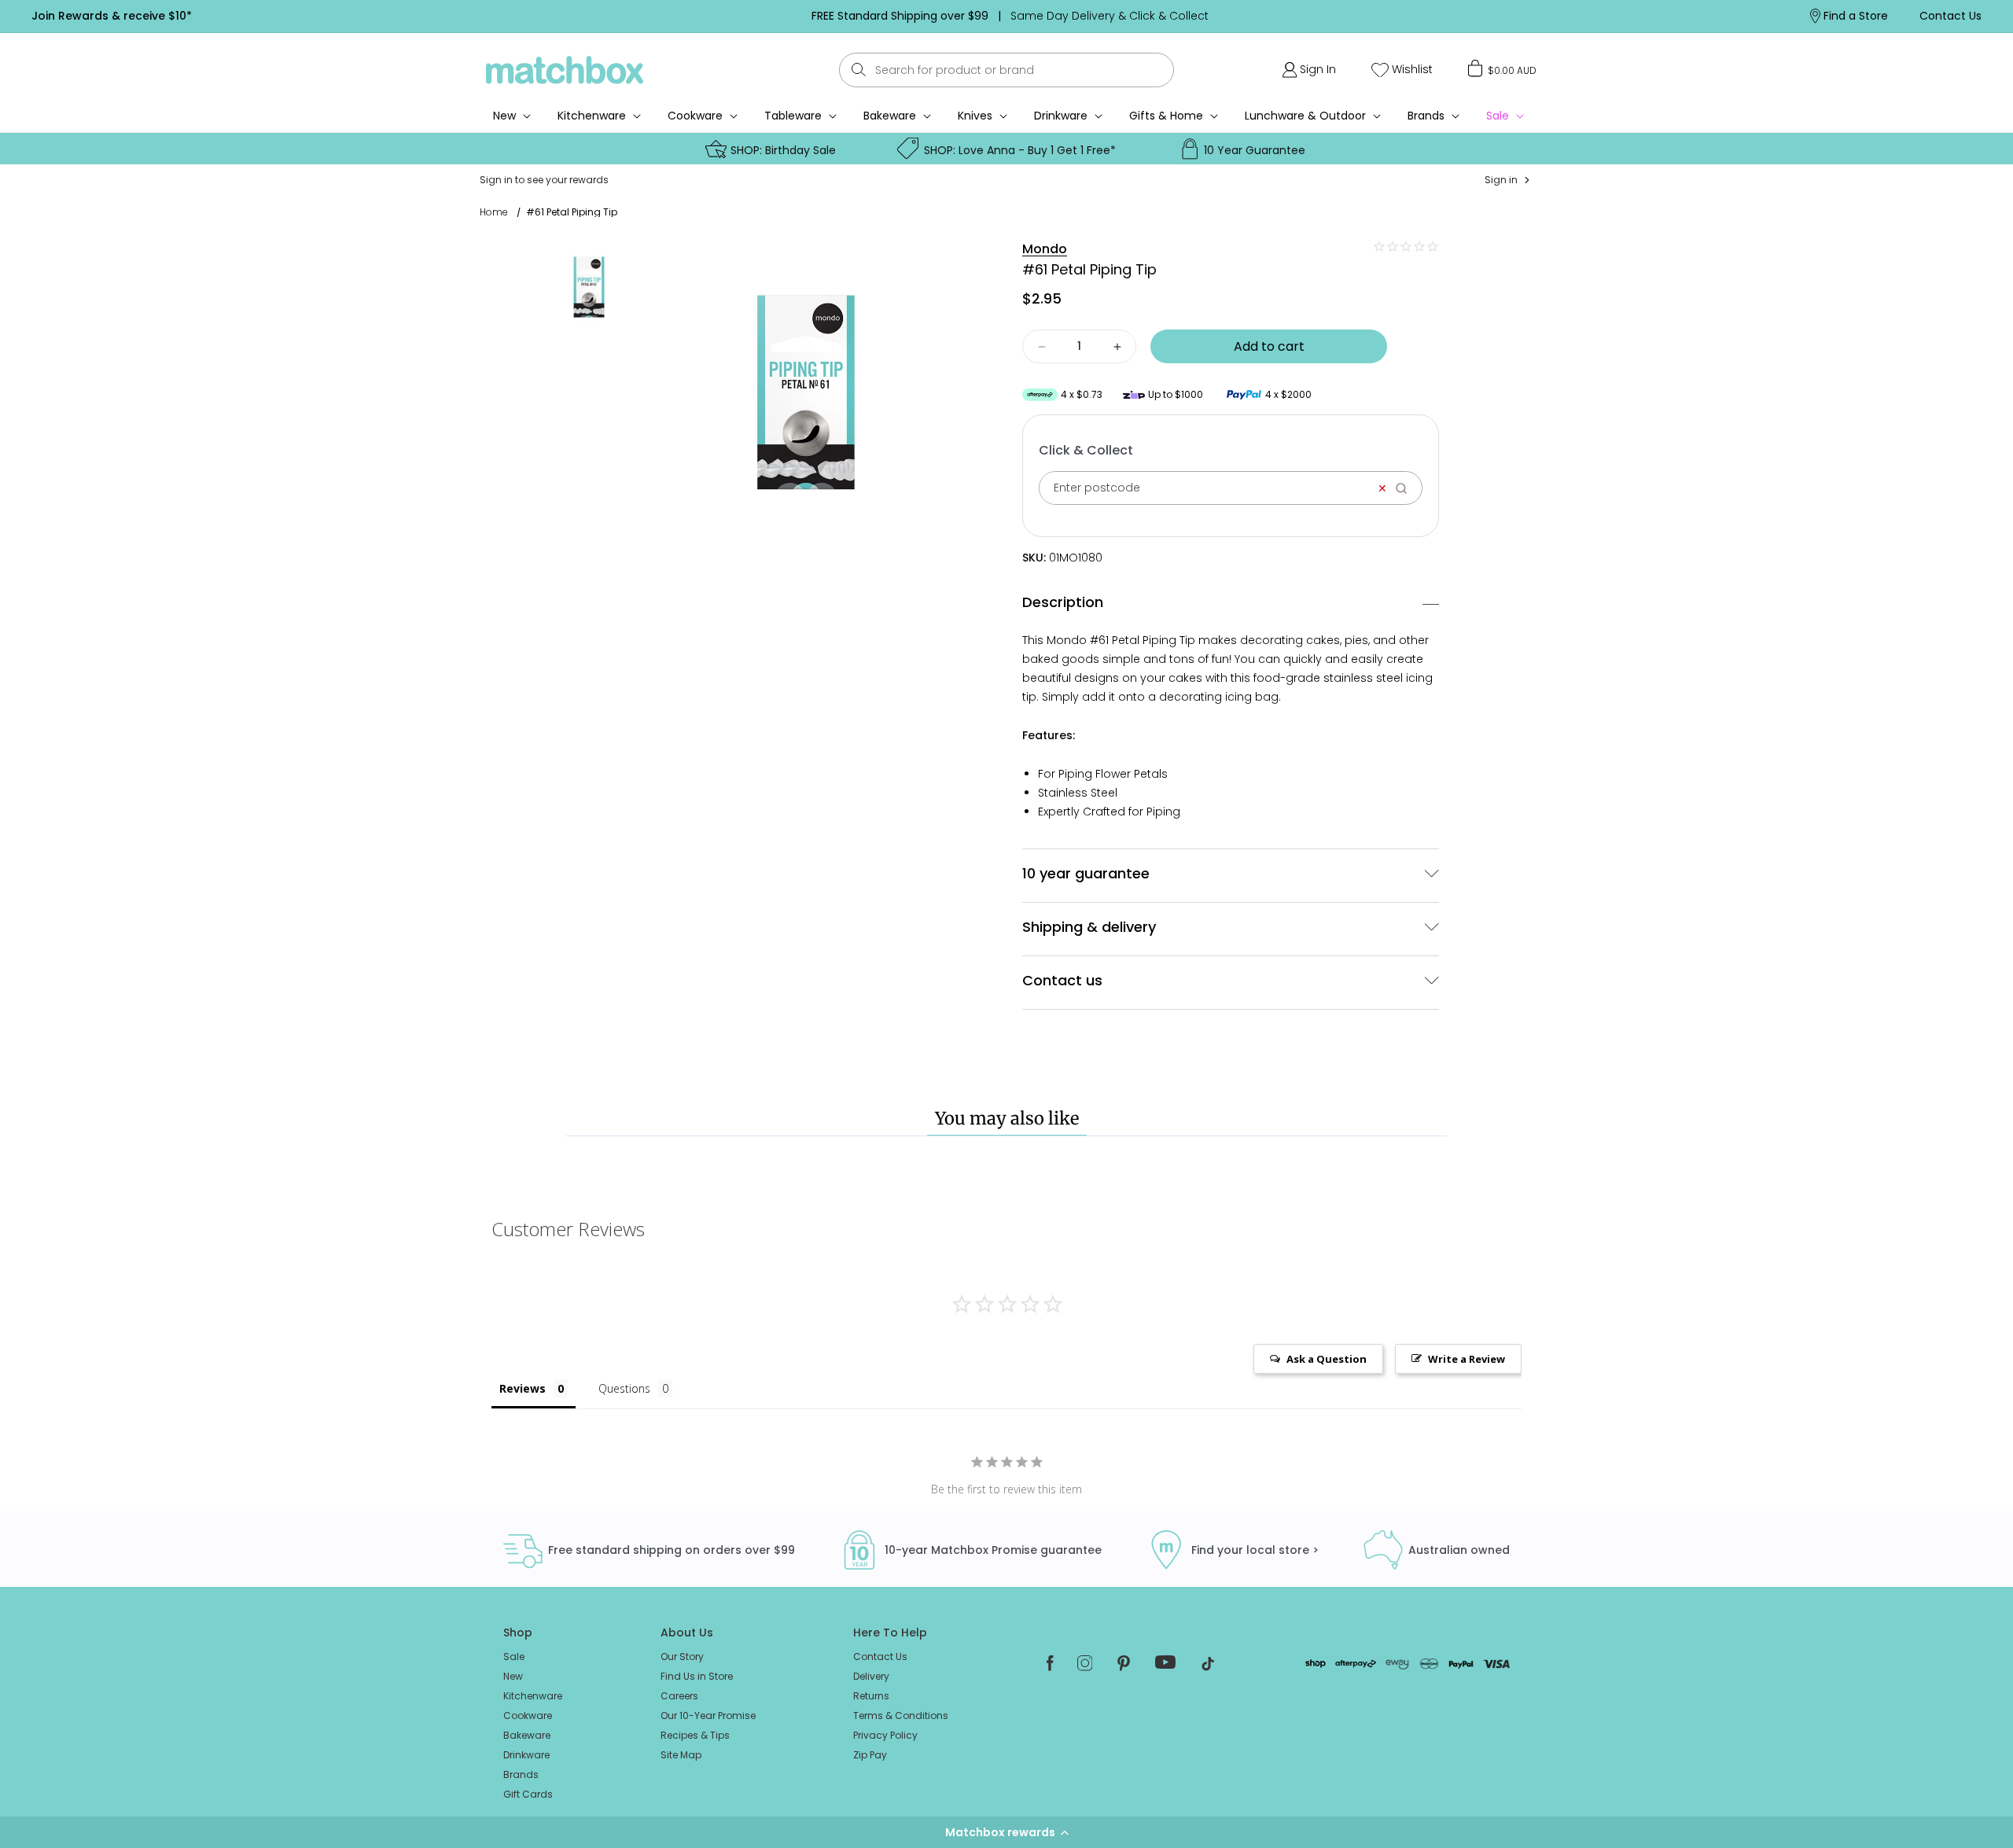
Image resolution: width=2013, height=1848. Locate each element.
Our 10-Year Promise (708, 1715)
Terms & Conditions (901, 1715)
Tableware (793, 116)
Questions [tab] (624, 1388)
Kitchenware (592, 116)
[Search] (1406, 488)
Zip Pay (870, 1755)
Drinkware (1061, 116)
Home (494, 212)
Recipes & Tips (695, 1735)
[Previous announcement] (526, 16)
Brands (1426, 116)
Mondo (1045, 249)
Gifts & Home (1166, 116)
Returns (871, 1696)
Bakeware (890, 116)
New (513, 1676)
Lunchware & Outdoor (1305, 116)
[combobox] (1006, 70)
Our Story (682, 1657)
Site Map (681, 1755)
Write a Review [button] (1467, 1359)
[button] (1006, 1832)
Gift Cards (528, 1794)
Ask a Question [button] (1327, 1359)
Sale (514, 1657)
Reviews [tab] (523, 1388)
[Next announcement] (1493, 16)
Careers (679, 1696)
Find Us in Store (697, 1676)
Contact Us (880, 1657)
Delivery (871, 1676)
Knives (975, 116)
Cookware (695, 116)
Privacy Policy (885, 1735)
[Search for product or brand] (859, 70)
